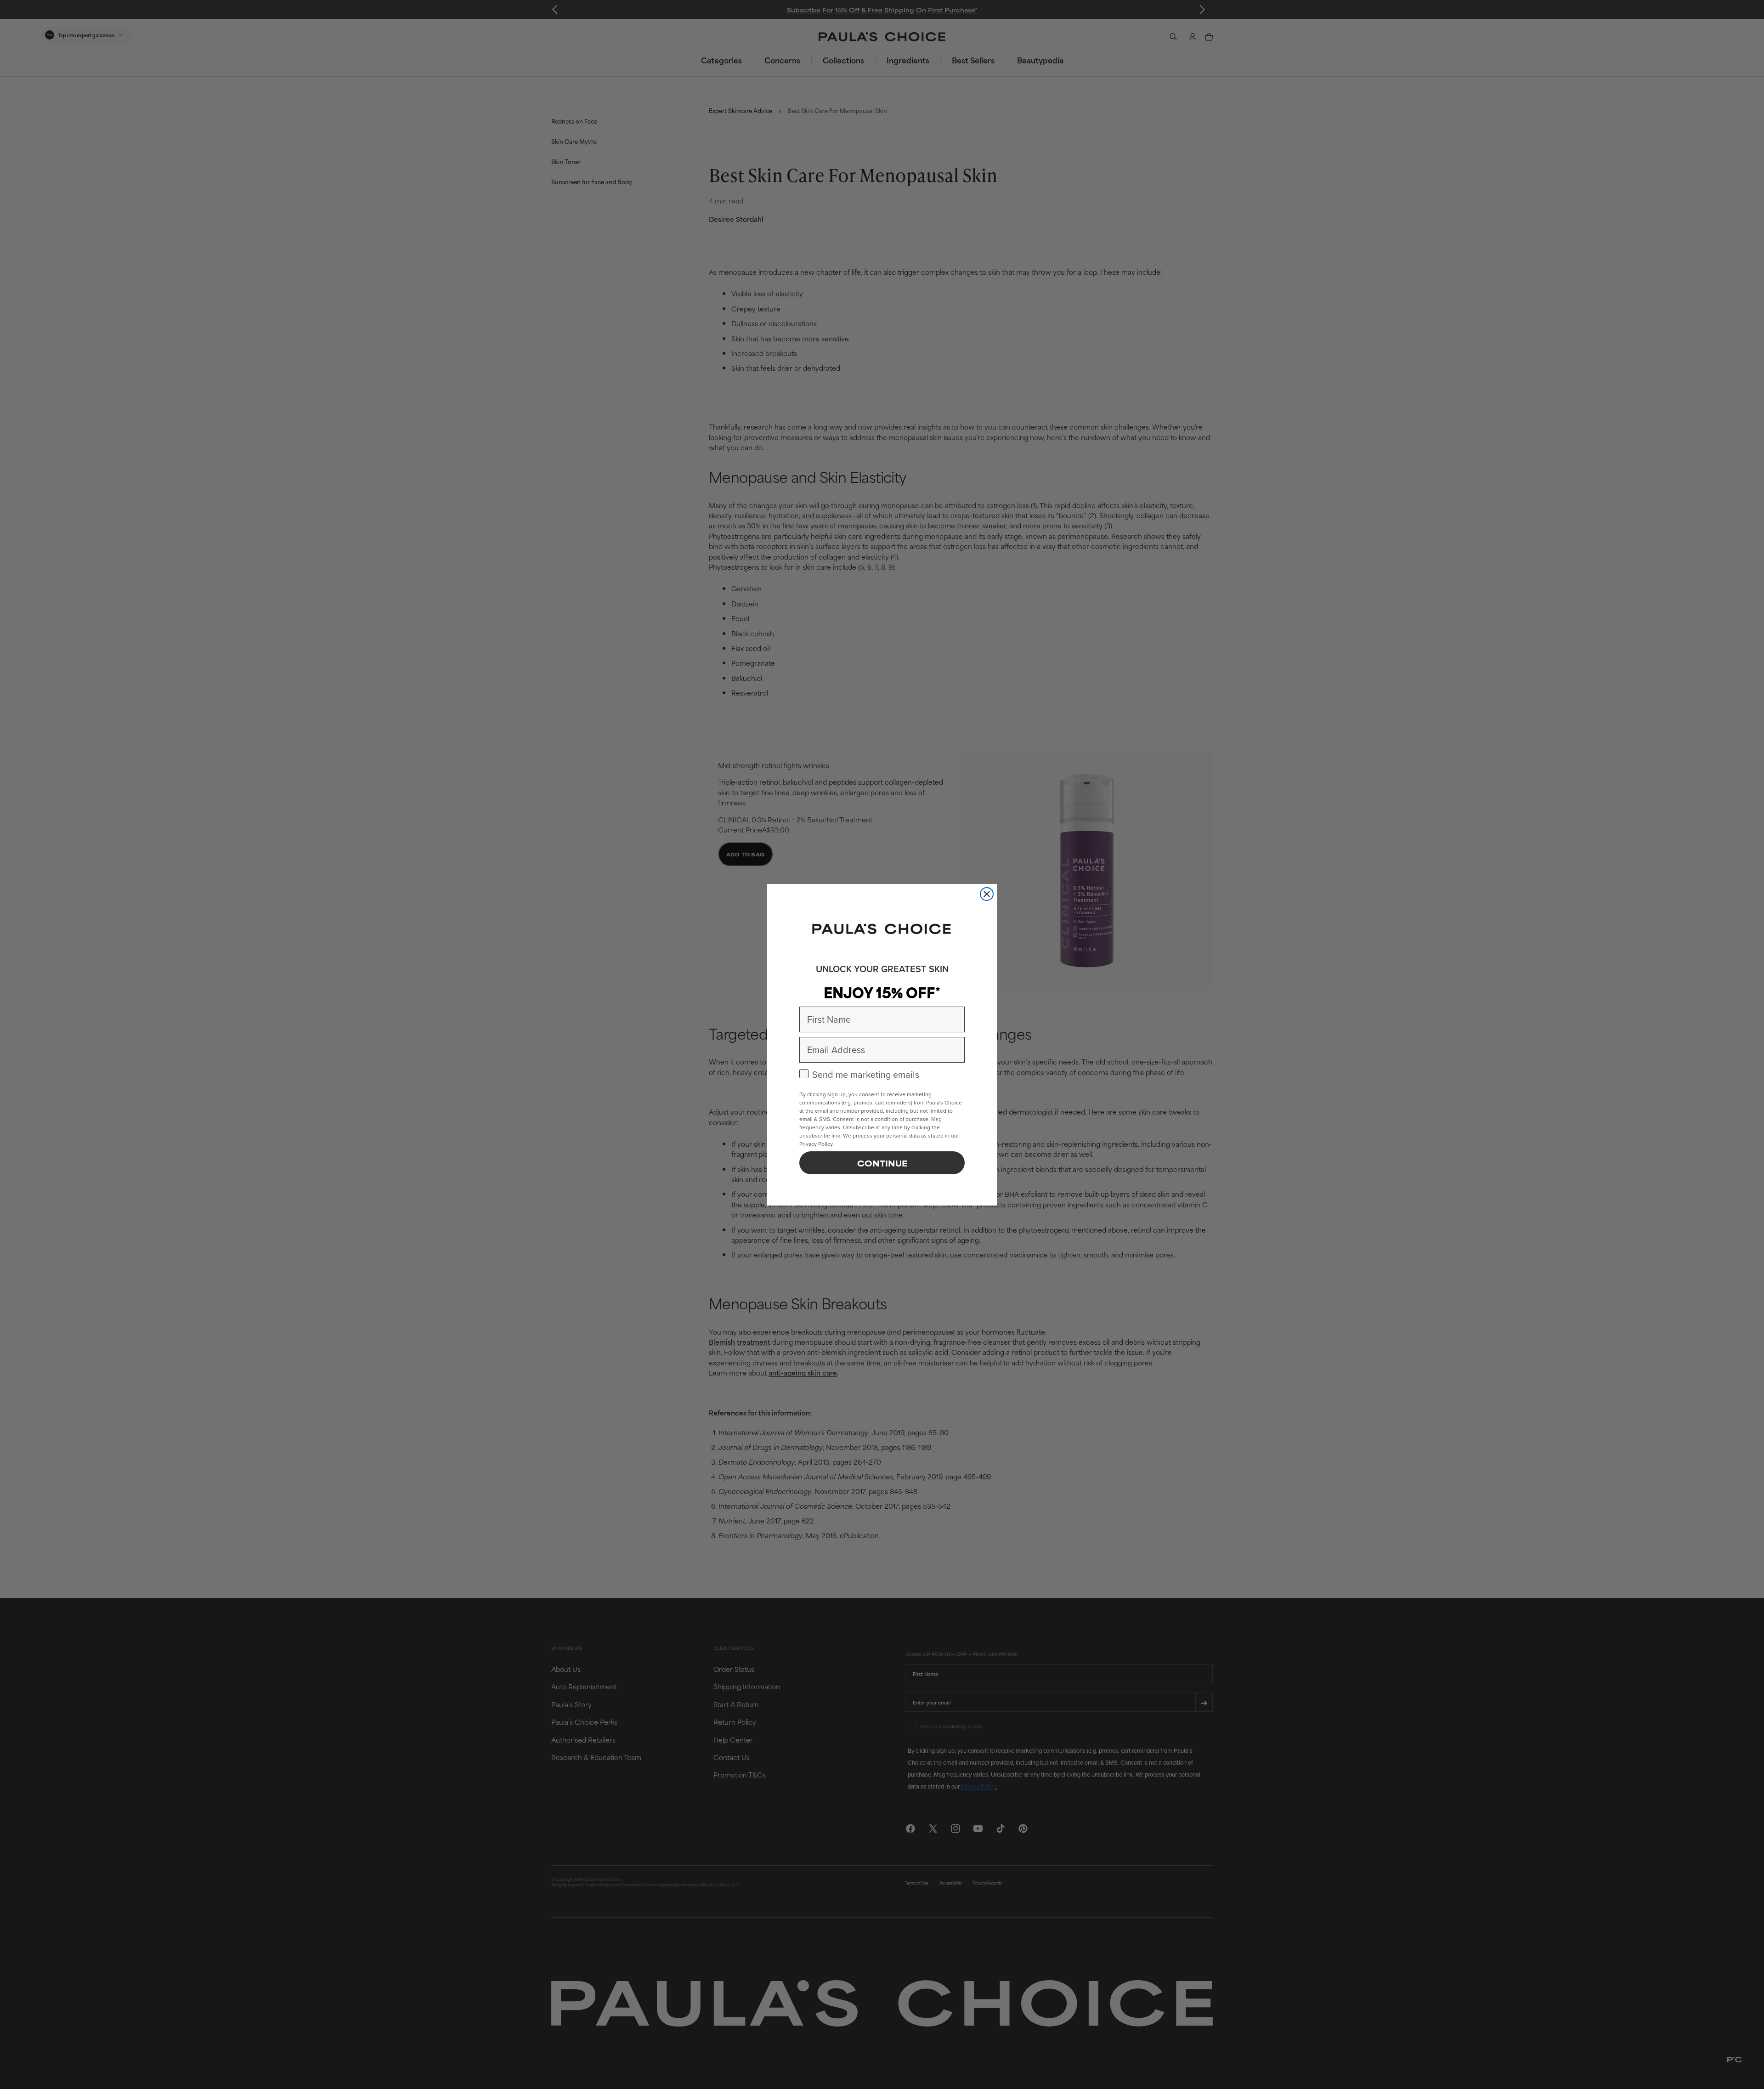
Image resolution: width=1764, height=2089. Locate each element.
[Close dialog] (987, 894)
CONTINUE (882, 1163)
